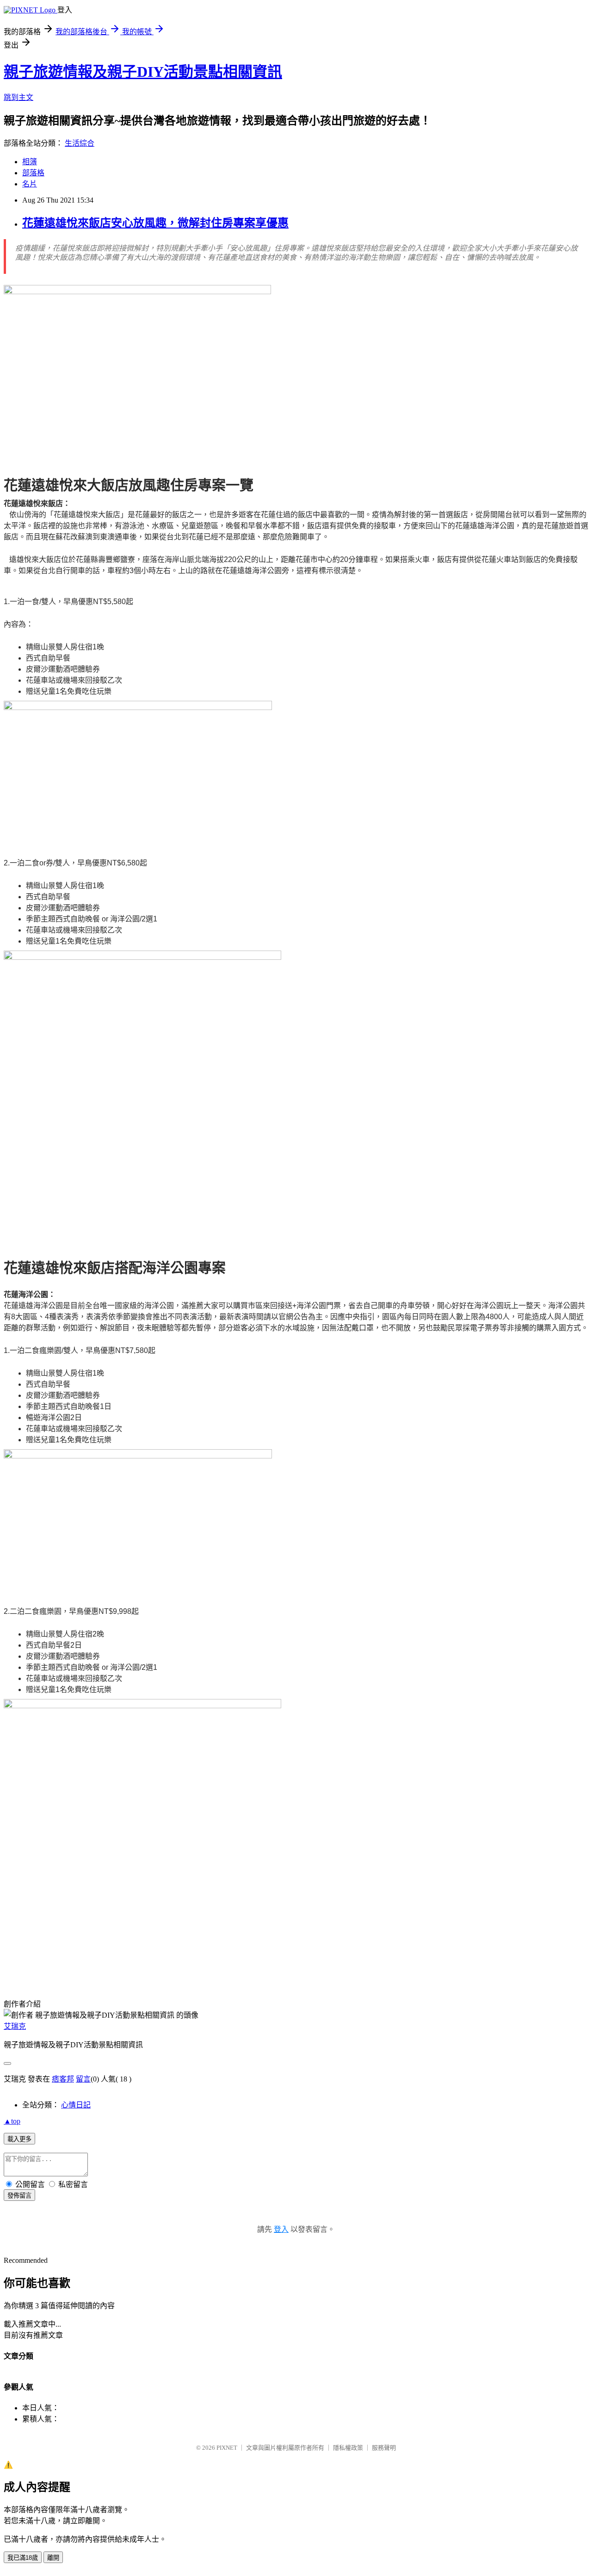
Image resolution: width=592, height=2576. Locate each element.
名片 (30, 184)
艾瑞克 (15, 2026)
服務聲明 (384, 2448)
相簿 (30, 162)
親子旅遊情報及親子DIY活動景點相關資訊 (143, 72)
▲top (12, 2121)
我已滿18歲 (23, 2558)
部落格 (33, 173)
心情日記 (76, 2105)
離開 (53, 2558)
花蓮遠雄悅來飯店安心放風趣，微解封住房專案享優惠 (155, 223)
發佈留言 (19, 2196)
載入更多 (19, 2139)
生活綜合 (80, 143)
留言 (83, 2079)
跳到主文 (18, 97)
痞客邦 (63, 2079)
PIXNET (227, 2448)
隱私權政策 (348, 2448)
